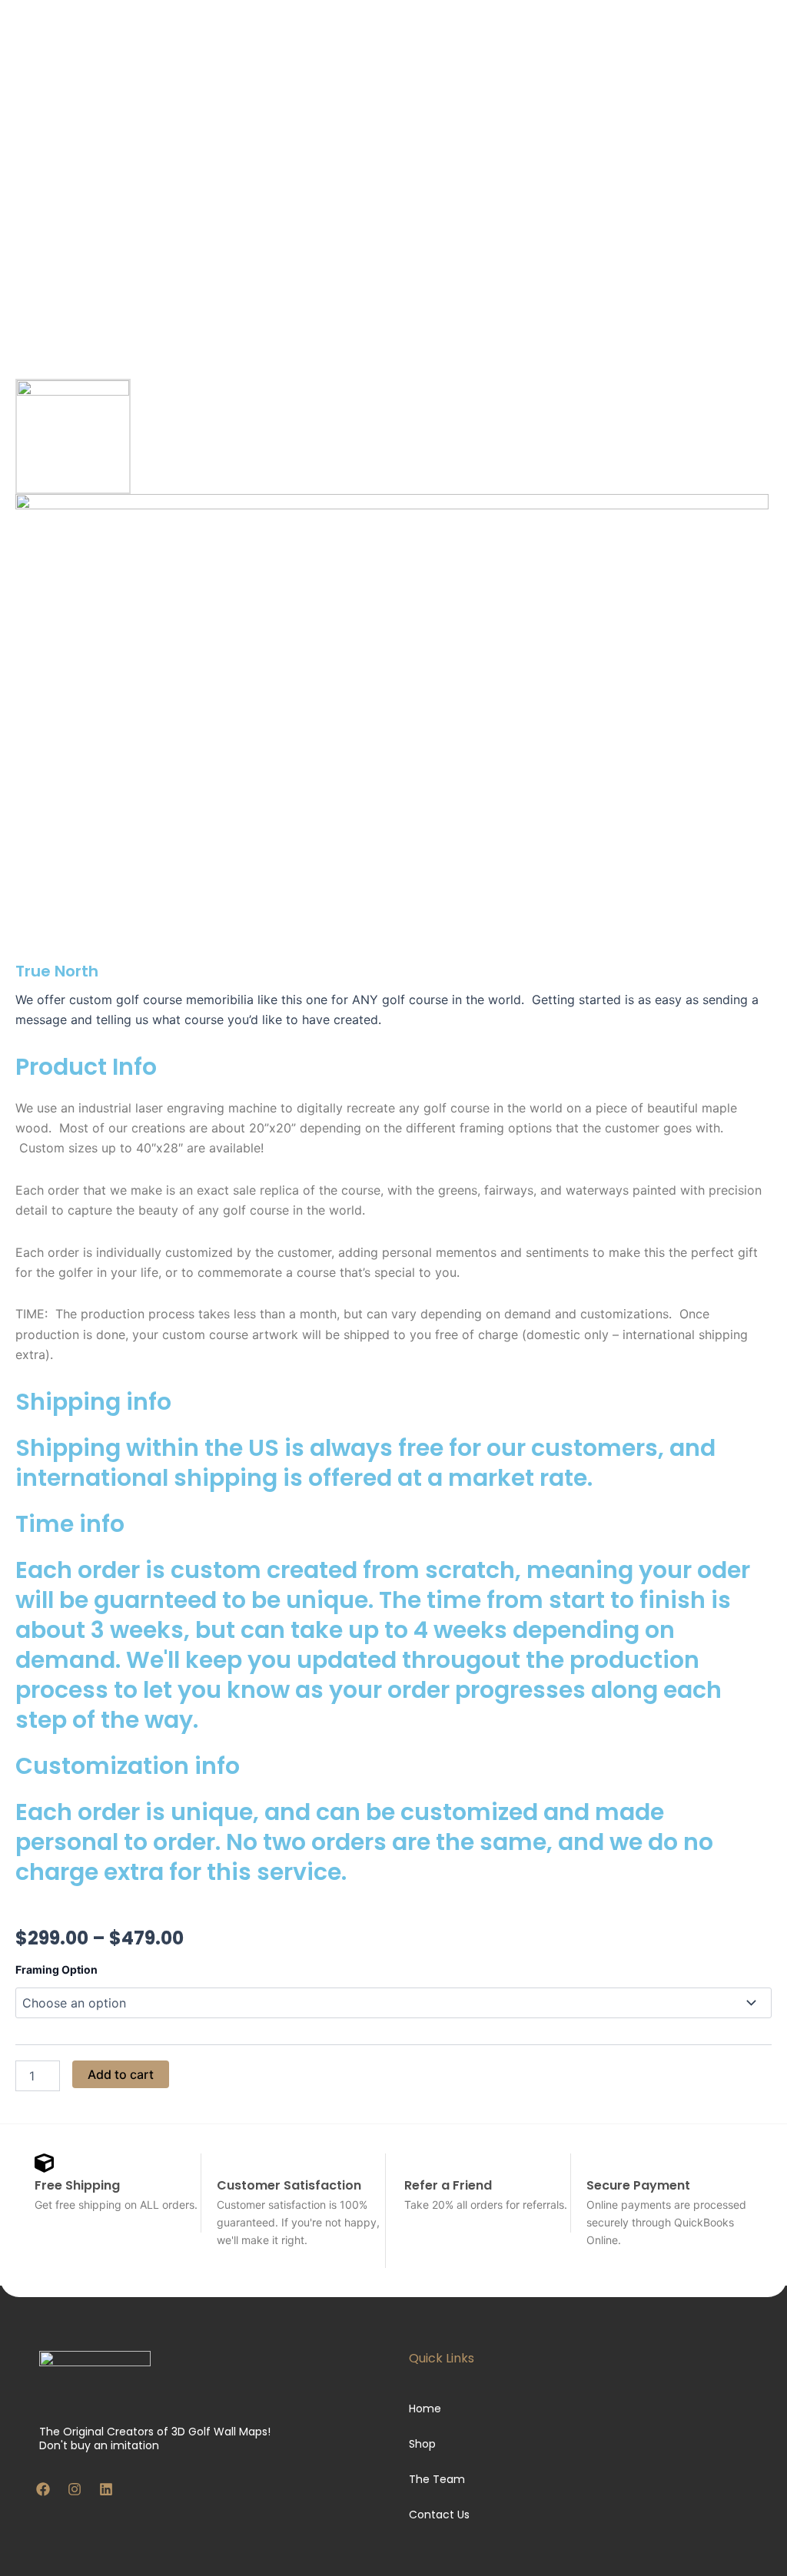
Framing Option (56, 1969)
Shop (422, 2444)
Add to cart (121, 2074)
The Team (437, 2479)
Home (425, 2409)
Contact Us (439, 2515)
